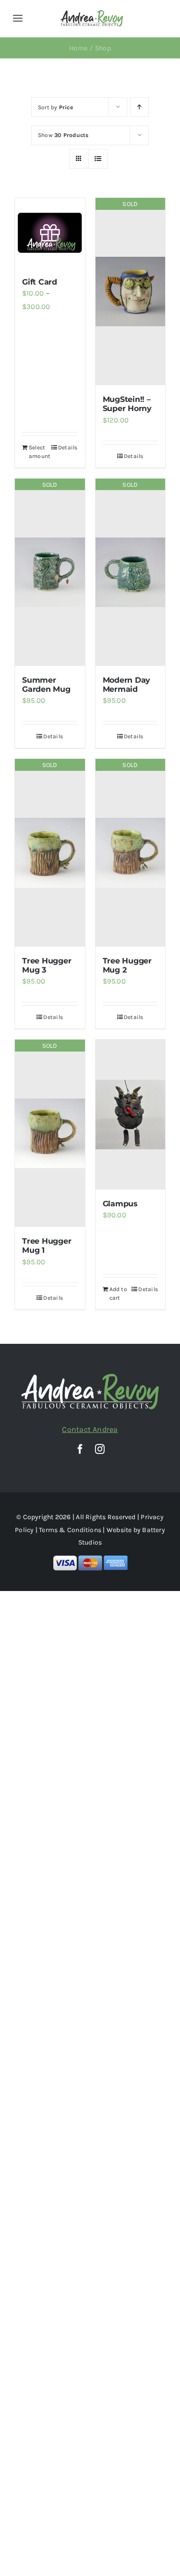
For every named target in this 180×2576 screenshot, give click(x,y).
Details (68, 447)
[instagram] (100, 1449)
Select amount (39, 452)
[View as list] (98, 159)
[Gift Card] (50, 233)
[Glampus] (131, 1115)
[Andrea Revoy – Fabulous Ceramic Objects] (92, 13)
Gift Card (40, 282)
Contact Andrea (90, 1429)
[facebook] (80, 1449)
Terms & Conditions (70, 1530)
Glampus (120, 1204)
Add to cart (118, 1294)
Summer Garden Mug (46, 685)
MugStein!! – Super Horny (127, 404)
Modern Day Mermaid (127, 685)
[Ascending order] (139, 107)
